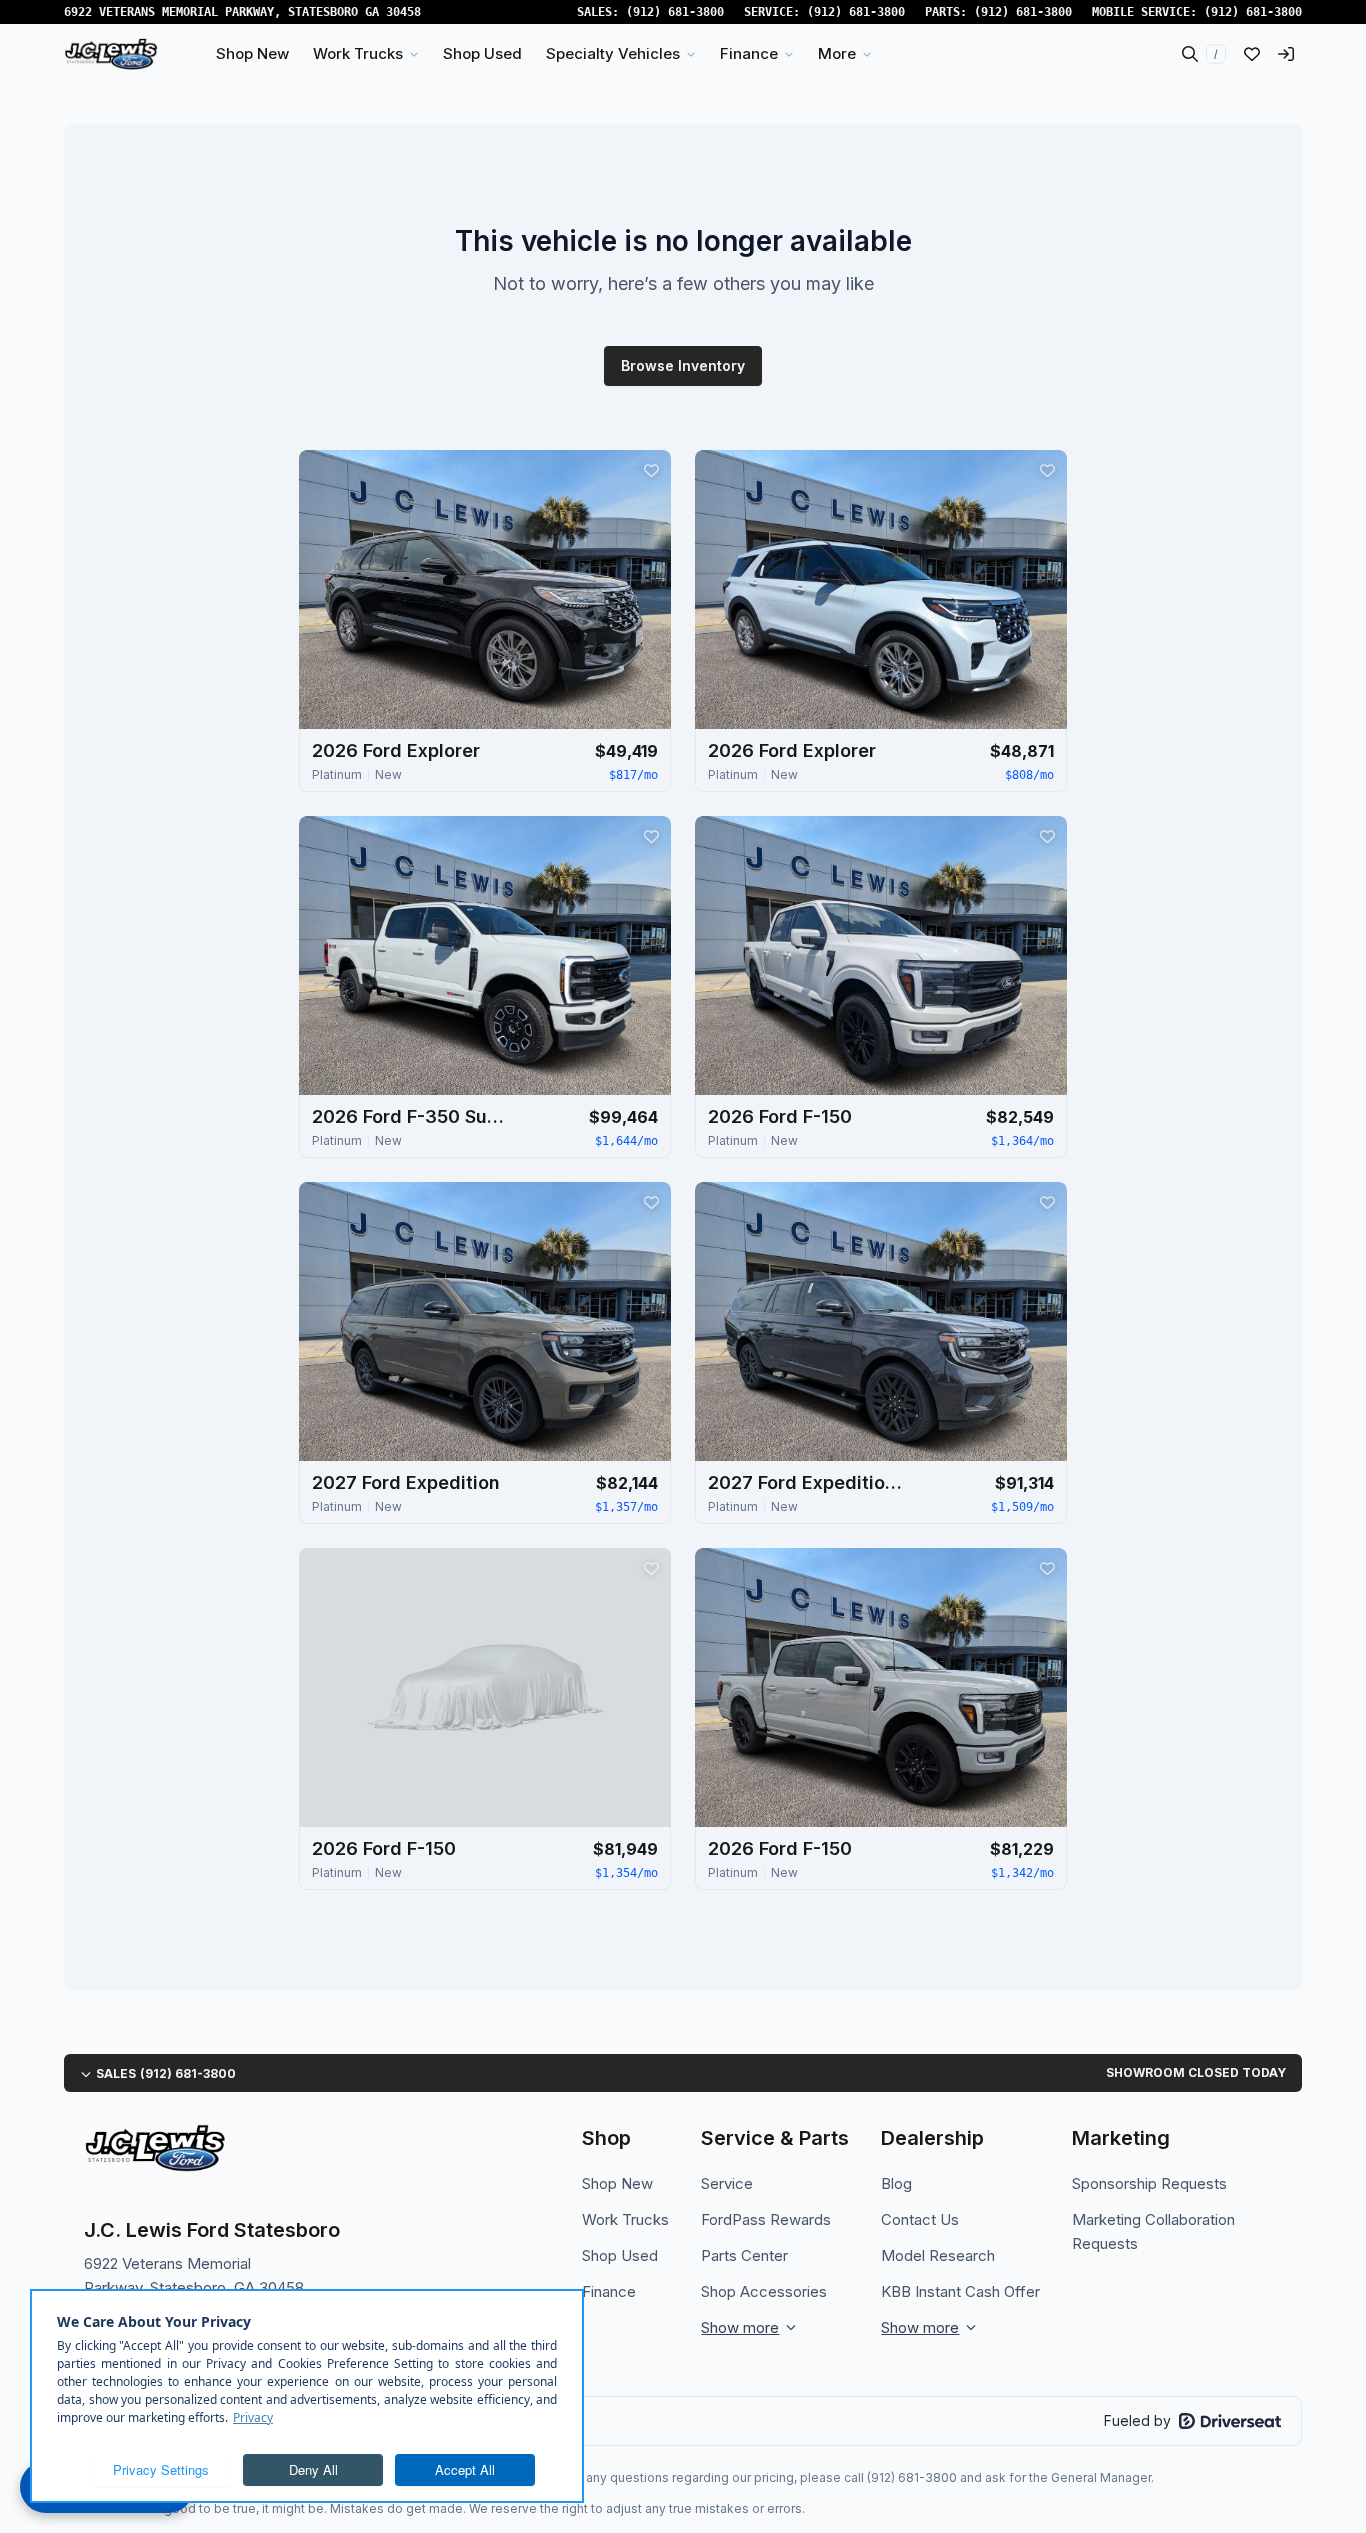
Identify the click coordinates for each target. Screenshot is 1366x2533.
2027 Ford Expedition (406, 1482)
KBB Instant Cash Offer (960, 2291)
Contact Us (920, 2219)
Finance (609, 2291)
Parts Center (744, 2255)
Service (727, 2183)
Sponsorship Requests (1149, 2183)
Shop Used (620, 2255)
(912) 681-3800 (675, 12)
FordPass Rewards (766, 2219)
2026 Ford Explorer (396, 750)
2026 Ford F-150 (780, 1116)
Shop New (617, 2183)
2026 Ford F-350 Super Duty (412, 1116)
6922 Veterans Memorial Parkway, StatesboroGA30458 (242, 12)
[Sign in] (1286, 54)
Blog (896, 2183)
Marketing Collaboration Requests (1153, 2231)
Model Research (938, 2255)
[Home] (111, 54)
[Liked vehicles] (1252, 54)
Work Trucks (625, 2219)
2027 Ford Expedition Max (808, 1482)
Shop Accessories (764, 2291)
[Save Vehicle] (651, 470)
